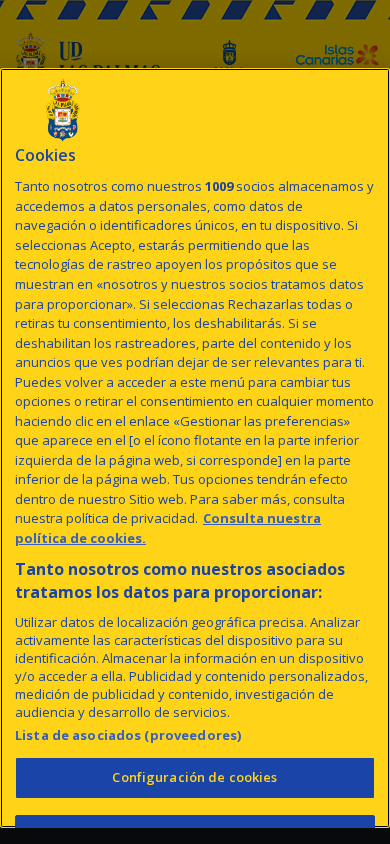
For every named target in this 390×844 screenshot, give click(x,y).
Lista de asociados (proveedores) (128, 735)
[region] (195, 448)
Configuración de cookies (194, 777)
